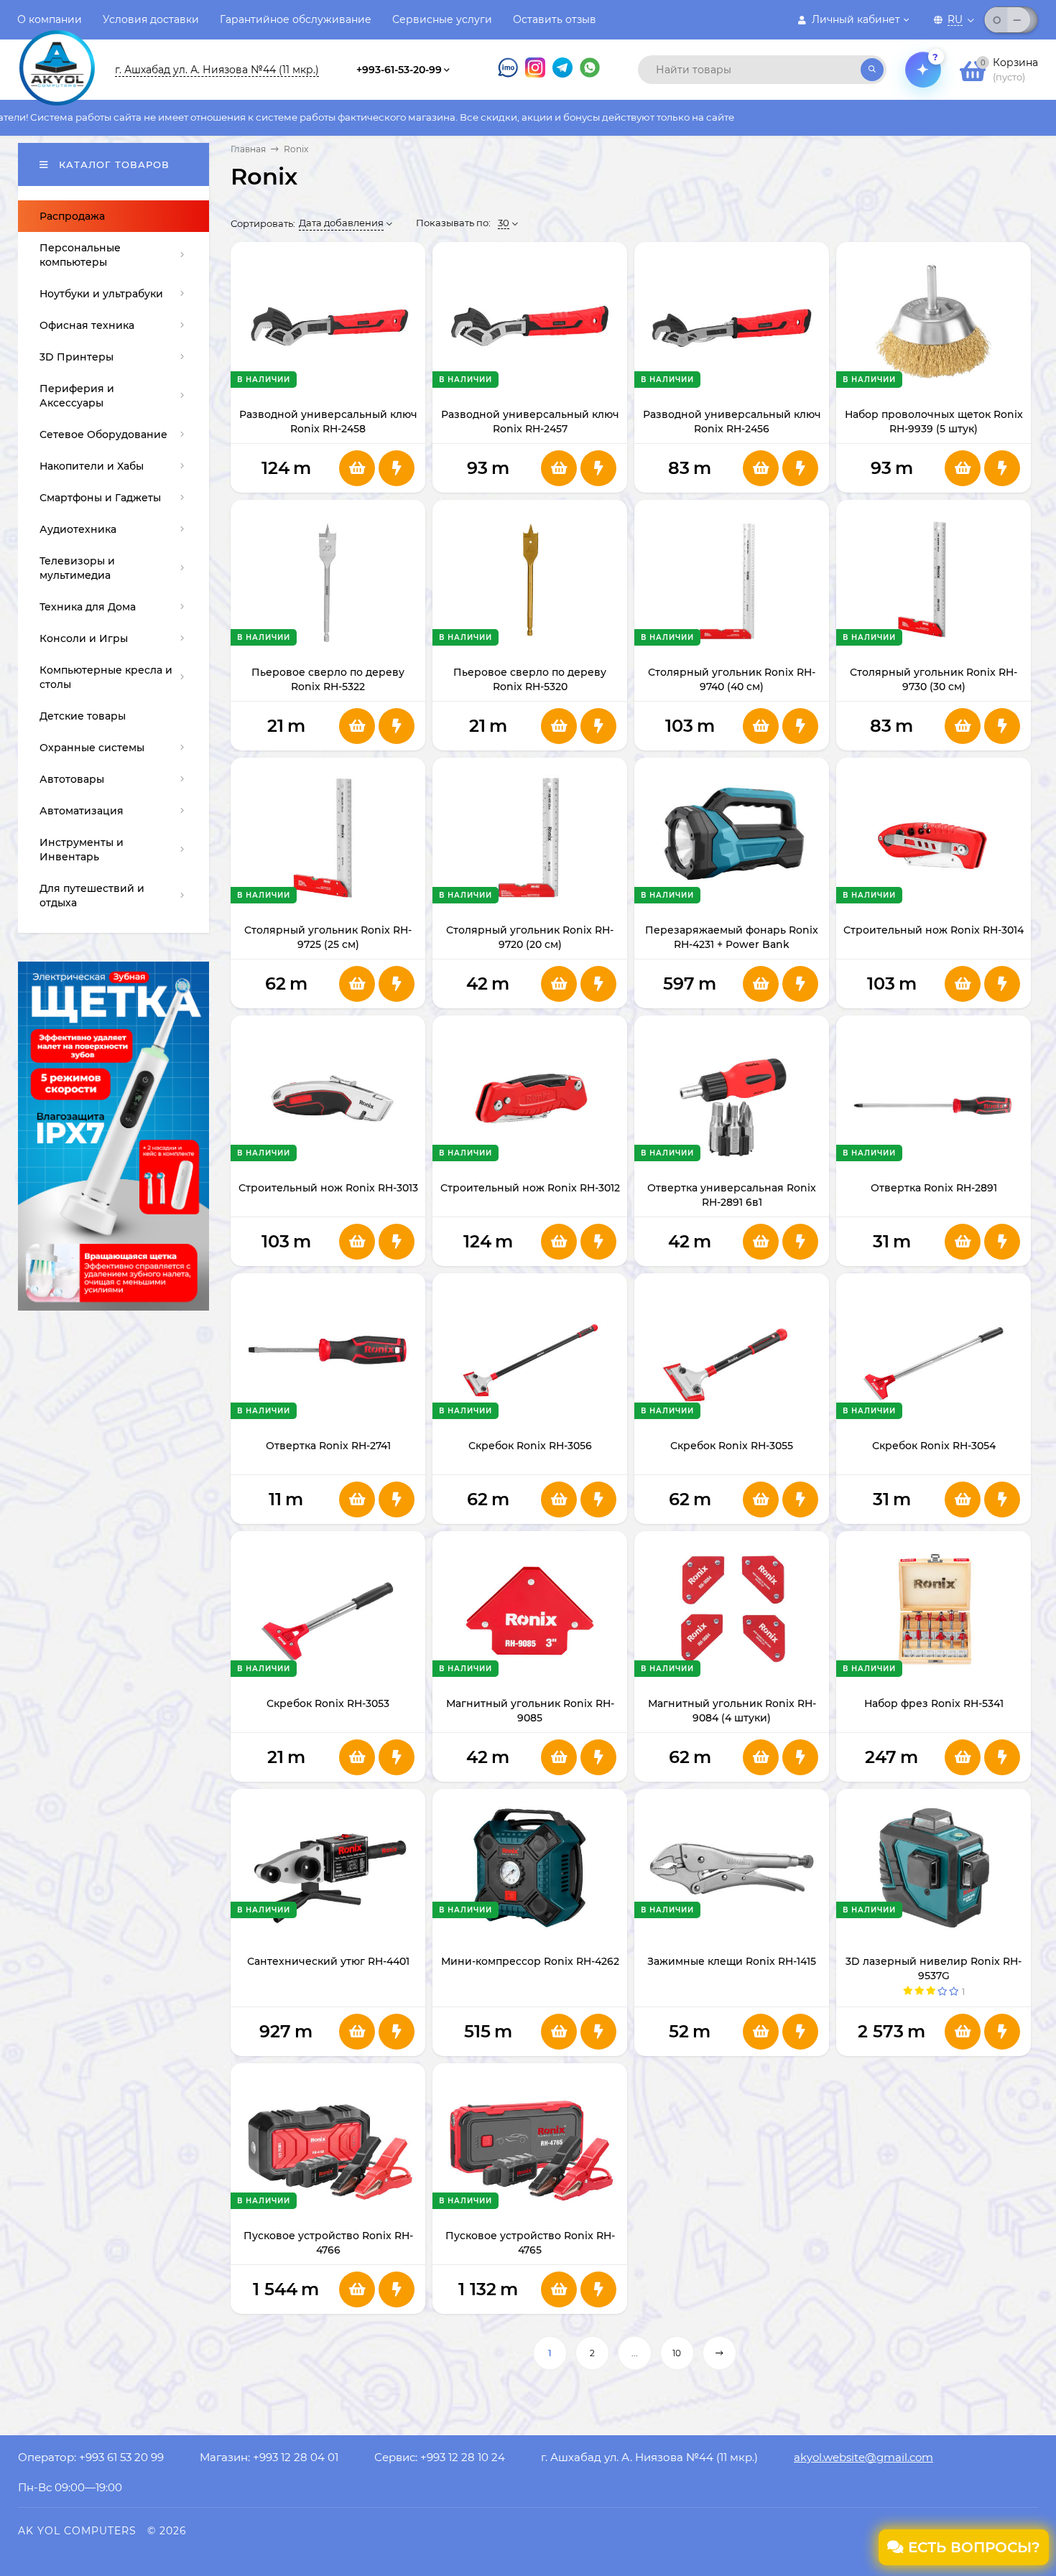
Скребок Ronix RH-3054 (934, 1446)
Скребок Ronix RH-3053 (328, 1703)
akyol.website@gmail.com (863, 2457)
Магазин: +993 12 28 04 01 (269, 2457)
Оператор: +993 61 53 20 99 (91, 2457)
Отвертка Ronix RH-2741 (328, 1446)
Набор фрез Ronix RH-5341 (934, 1703)
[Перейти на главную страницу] (57, 56)
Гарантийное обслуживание (296, 19)
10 (677, 2353)
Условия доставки (151, 19)
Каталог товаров (112, 164)
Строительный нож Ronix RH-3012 (530, 1188)
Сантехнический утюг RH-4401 (328, 1961)
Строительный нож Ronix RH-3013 (328, 1188)
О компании (50, 19)
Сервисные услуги (442, 19)
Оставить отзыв (555, 19)
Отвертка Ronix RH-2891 (934, 1188)
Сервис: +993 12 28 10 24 (440, 2457)
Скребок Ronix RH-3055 (732, 1446)
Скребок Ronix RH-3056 (530, 1446)
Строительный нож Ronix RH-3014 (934, 930)
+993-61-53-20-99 (399, 70)
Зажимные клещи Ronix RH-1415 (732, 1961)
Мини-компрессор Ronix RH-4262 (530, 1961)
